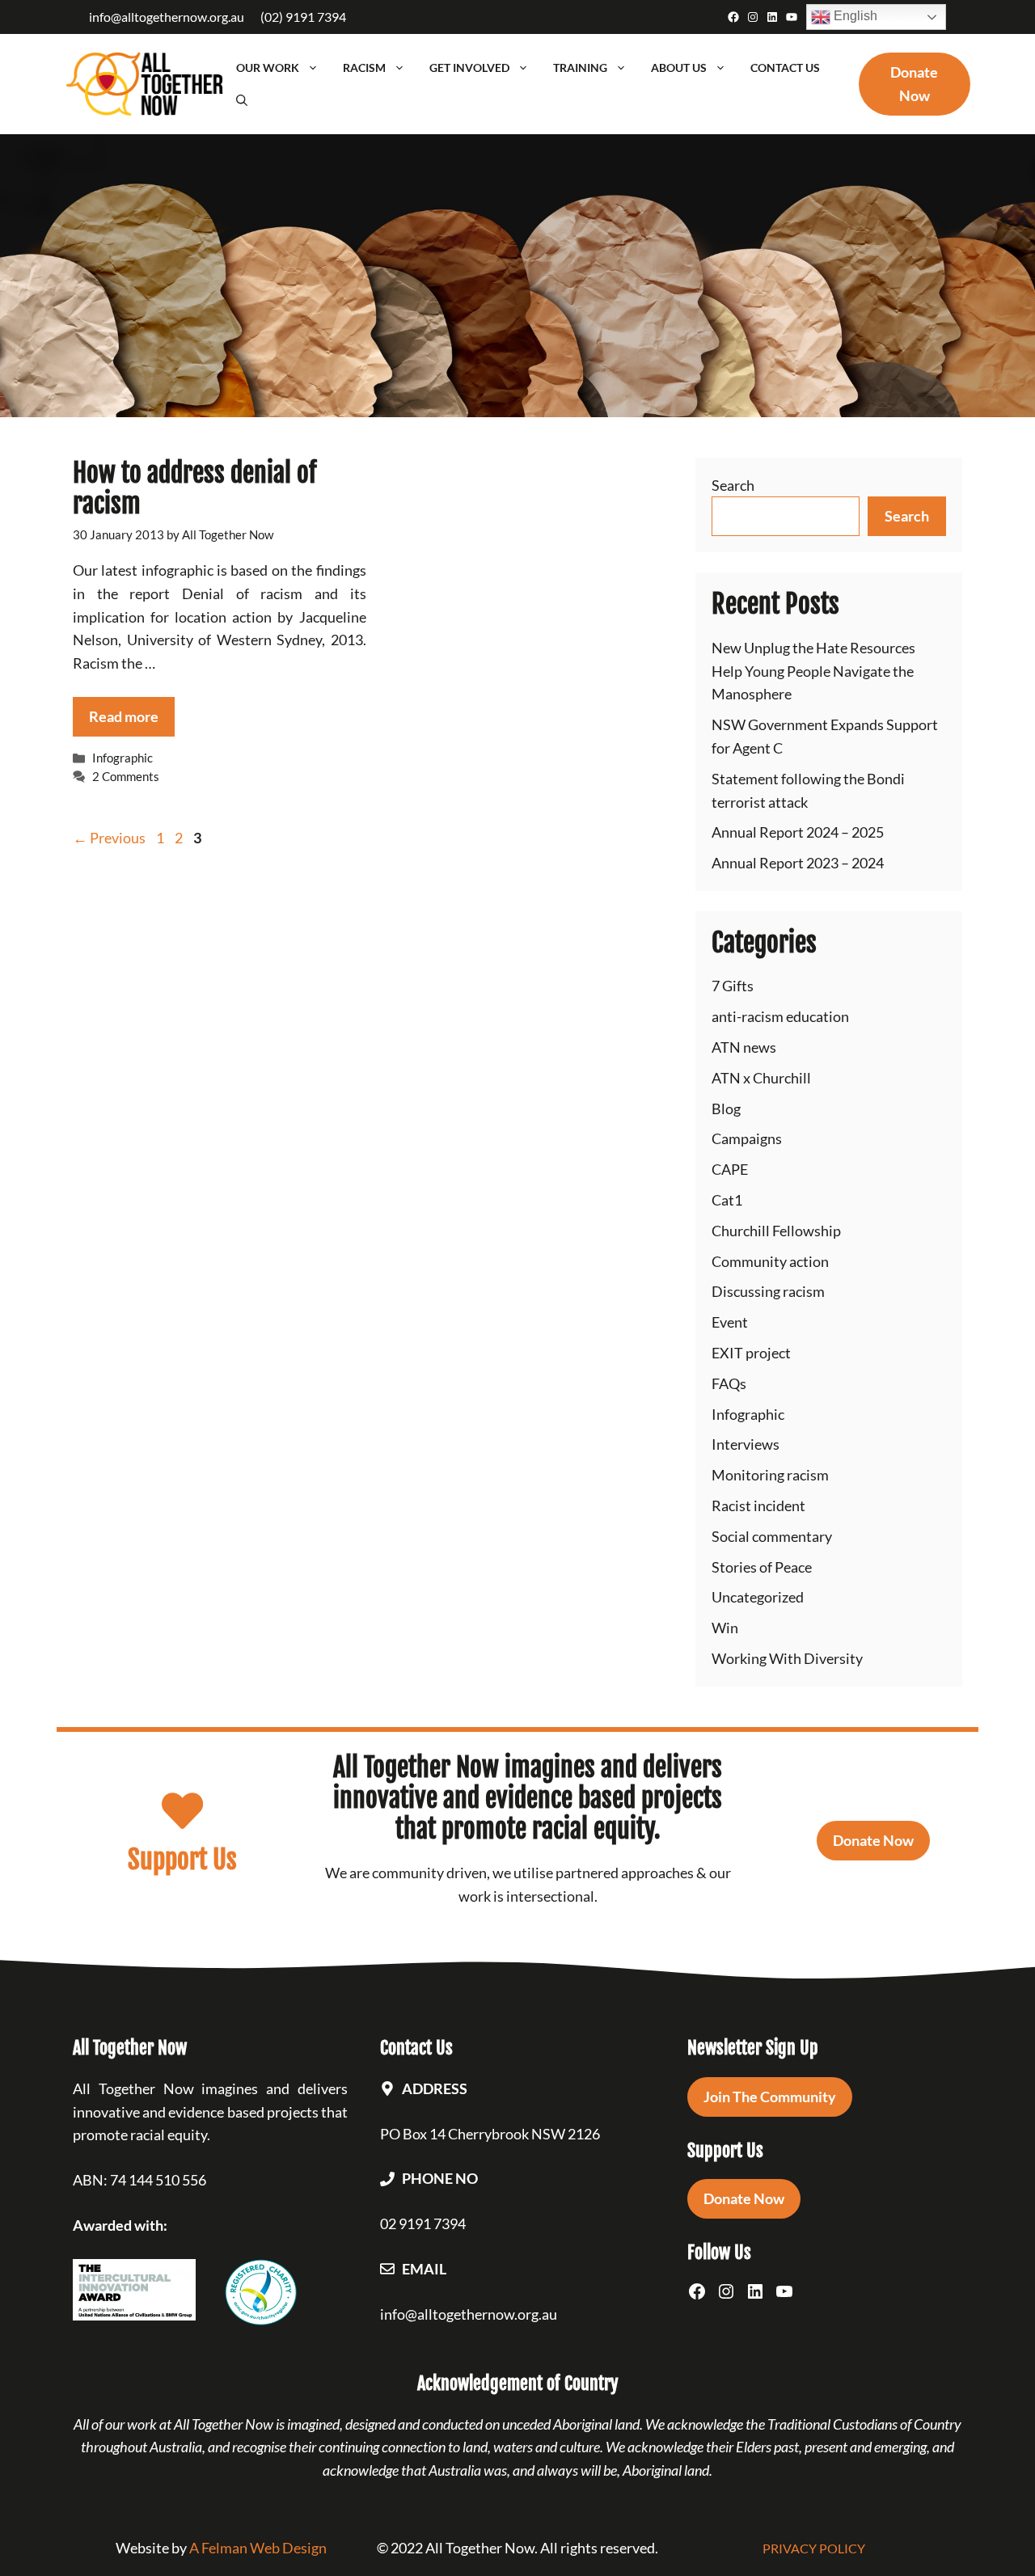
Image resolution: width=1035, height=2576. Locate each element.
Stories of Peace (762, 1567)
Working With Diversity (787, 1658)
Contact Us (785, 68)
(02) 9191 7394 (303, 17)
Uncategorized (758, 1597)
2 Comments (126, 776)
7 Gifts (733, 986)
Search (733, 485)
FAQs (729, 1383)
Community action (770, 1261)
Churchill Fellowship (776, 1231)
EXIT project (751, 1353)
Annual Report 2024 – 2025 (798, 832)
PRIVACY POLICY (814, 2548)
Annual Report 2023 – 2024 (798, 863)
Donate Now (873, 1840)
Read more (124, 716)
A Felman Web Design (258, 2548)
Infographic (123, 758)
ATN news (744, 1047)
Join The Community (770, 2097)
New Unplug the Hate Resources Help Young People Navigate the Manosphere (813, 671)
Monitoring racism (770, 1475)
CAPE (730, 1169)
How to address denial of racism (194, 488)
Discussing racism (768, 1291)
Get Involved (469, 68)
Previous (109, 838)
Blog (726, 1109)
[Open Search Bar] (242, 100)
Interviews (746, 1444)
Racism (364, 68)
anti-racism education (780, 1016)
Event (730, 1322)
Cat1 (727, 1200)
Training (580, 68)
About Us (679, 68)
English (854, 16)
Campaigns (747, 1138)
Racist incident (758, 1505)
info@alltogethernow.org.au (167, 17)
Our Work (268, 68)
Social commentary (772, 1536)
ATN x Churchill (761, 1078)
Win (725, 1628)
